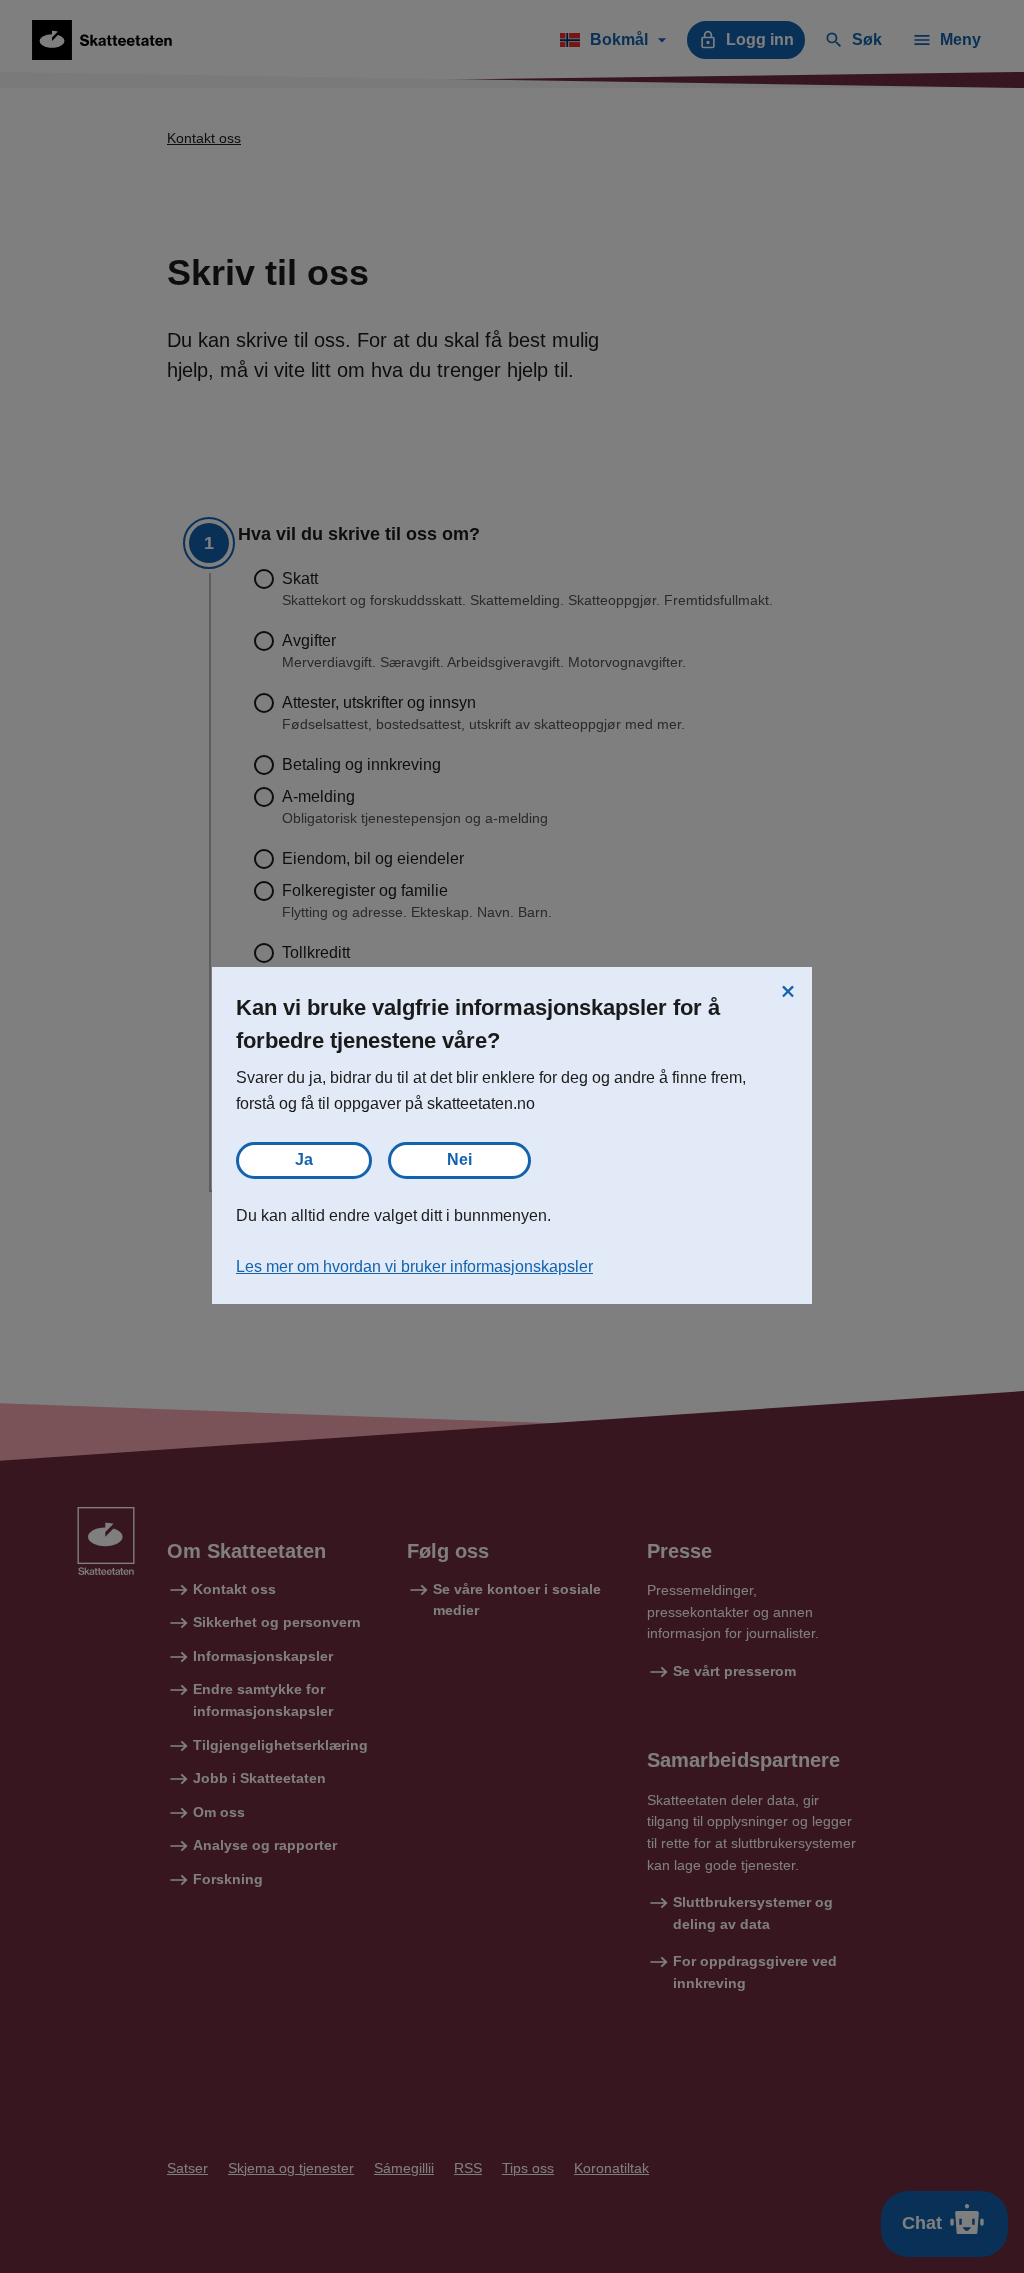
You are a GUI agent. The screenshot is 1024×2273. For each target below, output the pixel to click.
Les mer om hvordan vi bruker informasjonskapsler (414, 1266)
